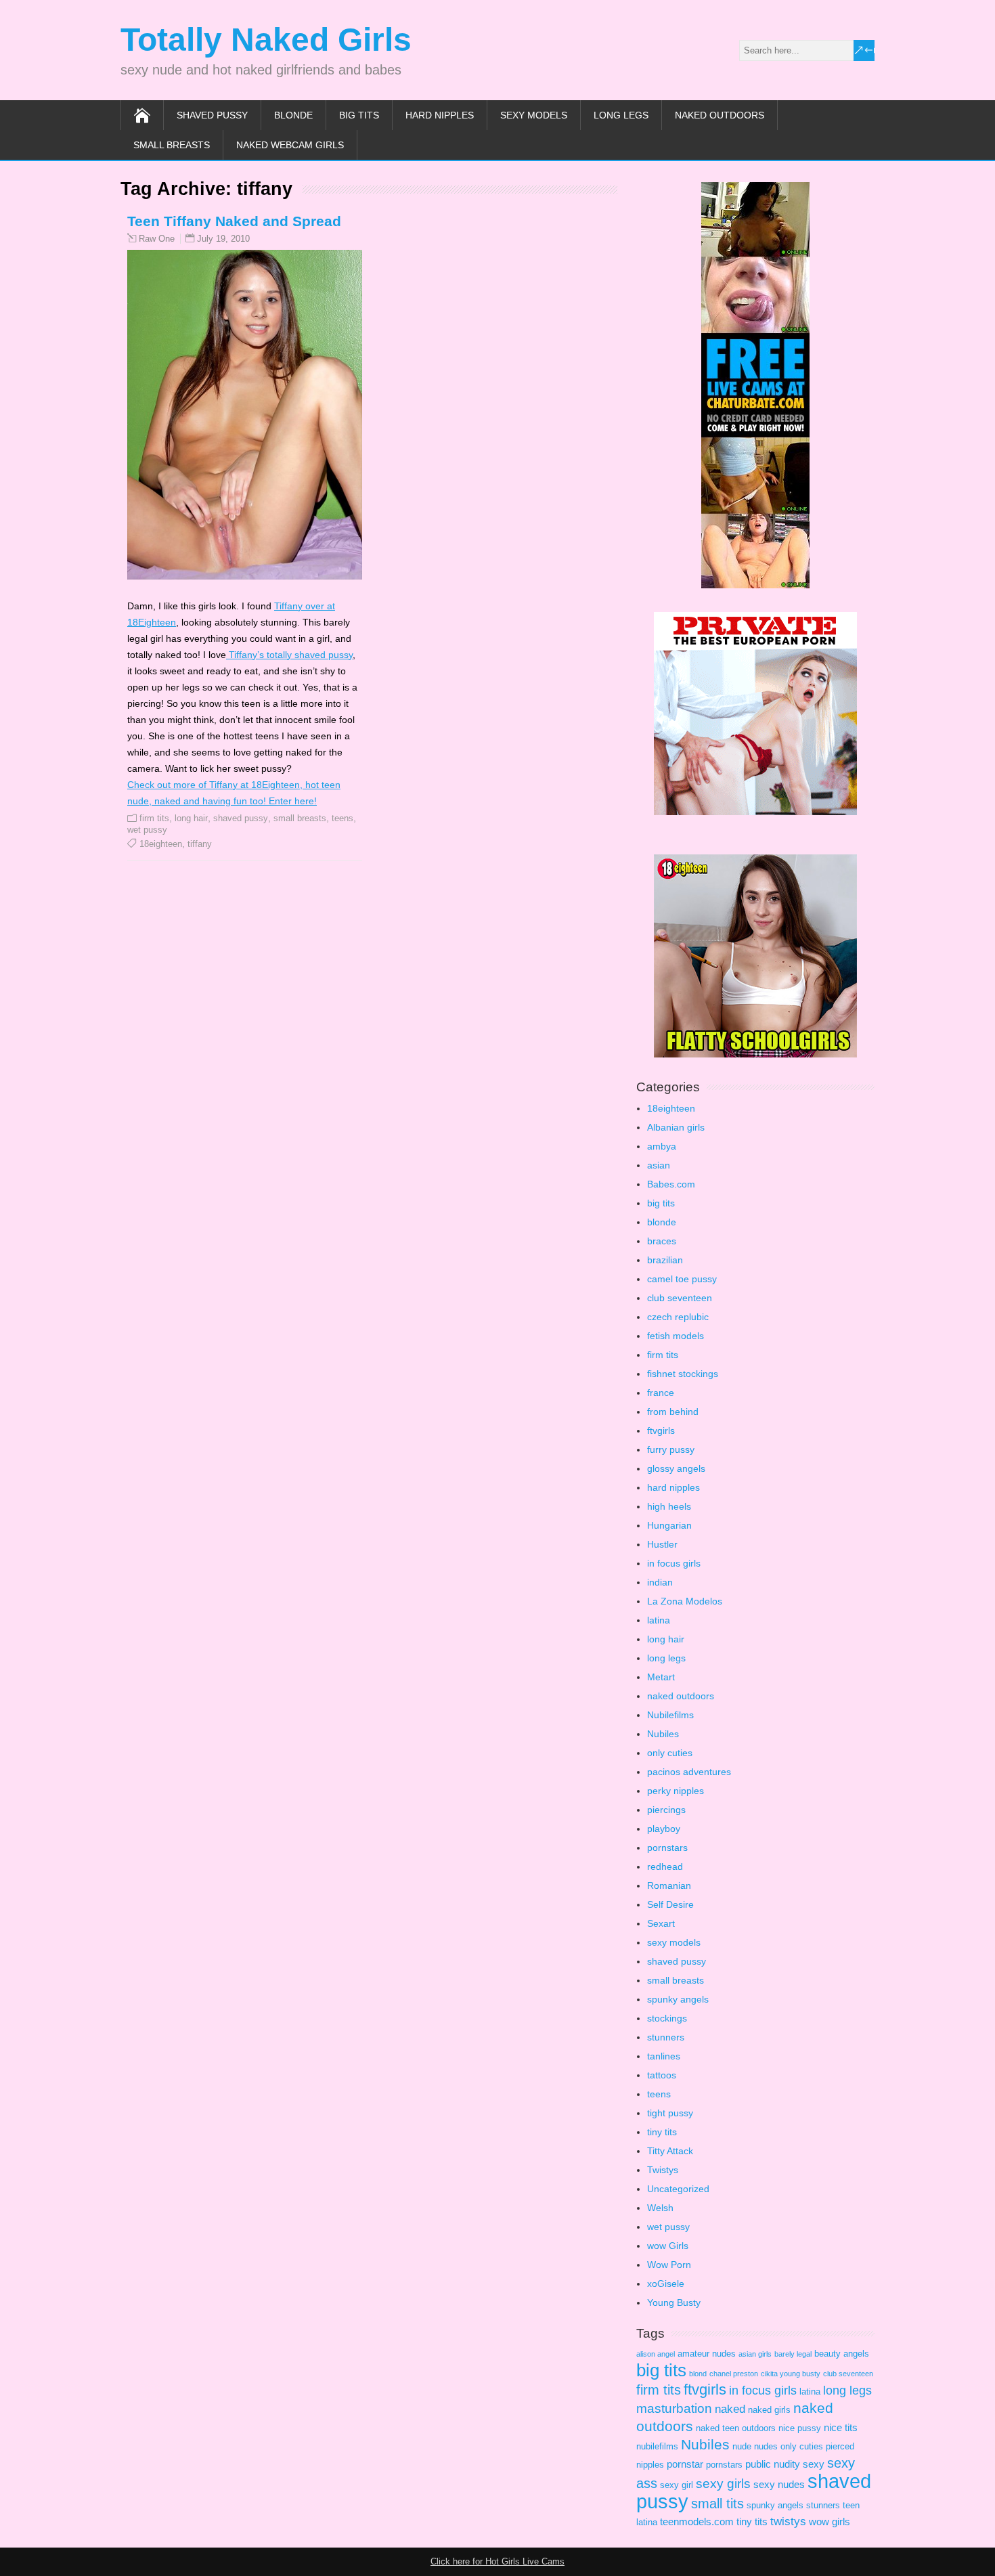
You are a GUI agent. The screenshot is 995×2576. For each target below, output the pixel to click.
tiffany (200, 844)
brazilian (665, 1260)
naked (730, 2409)
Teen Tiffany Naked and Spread (234, 221)
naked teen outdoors (736, 2428)
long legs (621, 115)
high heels (669, 1506)
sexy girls (723, 2484)
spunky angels (678, 1999)
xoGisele (666, 2284)
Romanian (669, 1885)
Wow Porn (669, 2265)
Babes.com (671, 1184)
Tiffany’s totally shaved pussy (289, 655)
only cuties (670, 1753)
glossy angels (676, 1468)
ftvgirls (661, 1431)
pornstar (685, 2464)
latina (659, 1620)
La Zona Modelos (685, 1601)
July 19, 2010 (223, 239)
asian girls (755, 2354)
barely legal (793, 2354)
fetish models (676, 1336)
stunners (666, 2037)
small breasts (172, 145)
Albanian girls (676, 1127)
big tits (359, 115)
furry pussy (671, 1449)
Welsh (660, 2208)
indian (660, 1582)
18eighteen (161, 844)
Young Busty (674, 2302)
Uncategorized (678, 2189)
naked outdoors (720, 115)
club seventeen (680, 1298)
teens (342, 818)
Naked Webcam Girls (290, 145)
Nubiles (663, 1734)
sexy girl (677, 2485)
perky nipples (676, 1791)
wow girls (830, 2522)
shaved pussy (212, 115)
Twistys (663, 2170)
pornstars (667, 1848)
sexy (814, 2464)
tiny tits (662, 2132)
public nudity (773, 2464)
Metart (661, 1677)
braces (662, 1241)
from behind (673, 1412)
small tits (717, 2504)
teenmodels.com (697, 2522)
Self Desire (670, 1904)
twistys (788, 2522)
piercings (666, 1810)
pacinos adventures (689, 1772)
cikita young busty (791, 2374)
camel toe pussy (682, 1279)
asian (659, 1165)
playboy (664, 1829)
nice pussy (800, 2428)
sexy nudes (779, 2484)
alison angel (656, 2354)
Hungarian (669, 1525)
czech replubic (678, 1317)
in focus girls (674, 1563)
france (661, 1393)
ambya (662, 1146)
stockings (667, 2018)
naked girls (769, 2410)
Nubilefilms (670, 1715)
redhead (665, 1866)
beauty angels (842, 2354)
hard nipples (440, 115)
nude (742, 2446)
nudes (766, 2446)
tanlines (664, 2056)
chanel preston (734, 2374)
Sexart (661, 1923)
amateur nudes (707, 2354)
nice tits (841, 2427)
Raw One (157, 239)
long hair (191, 818)
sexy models (534, 115)
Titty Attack (670, 2151)
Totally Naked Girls (266, 40)
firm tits (154, 818)
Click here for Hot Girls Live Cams (497, 2561)
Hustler (662, 1544)
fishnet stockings (683, 1374)
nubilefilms (657, 2446)
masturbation (674, 2408)
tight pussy (670, 2113)
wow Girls (668, 2246)
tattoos (662, 2075)
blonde (293, 115)
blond (698, 2374)
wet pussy (147, 830)
